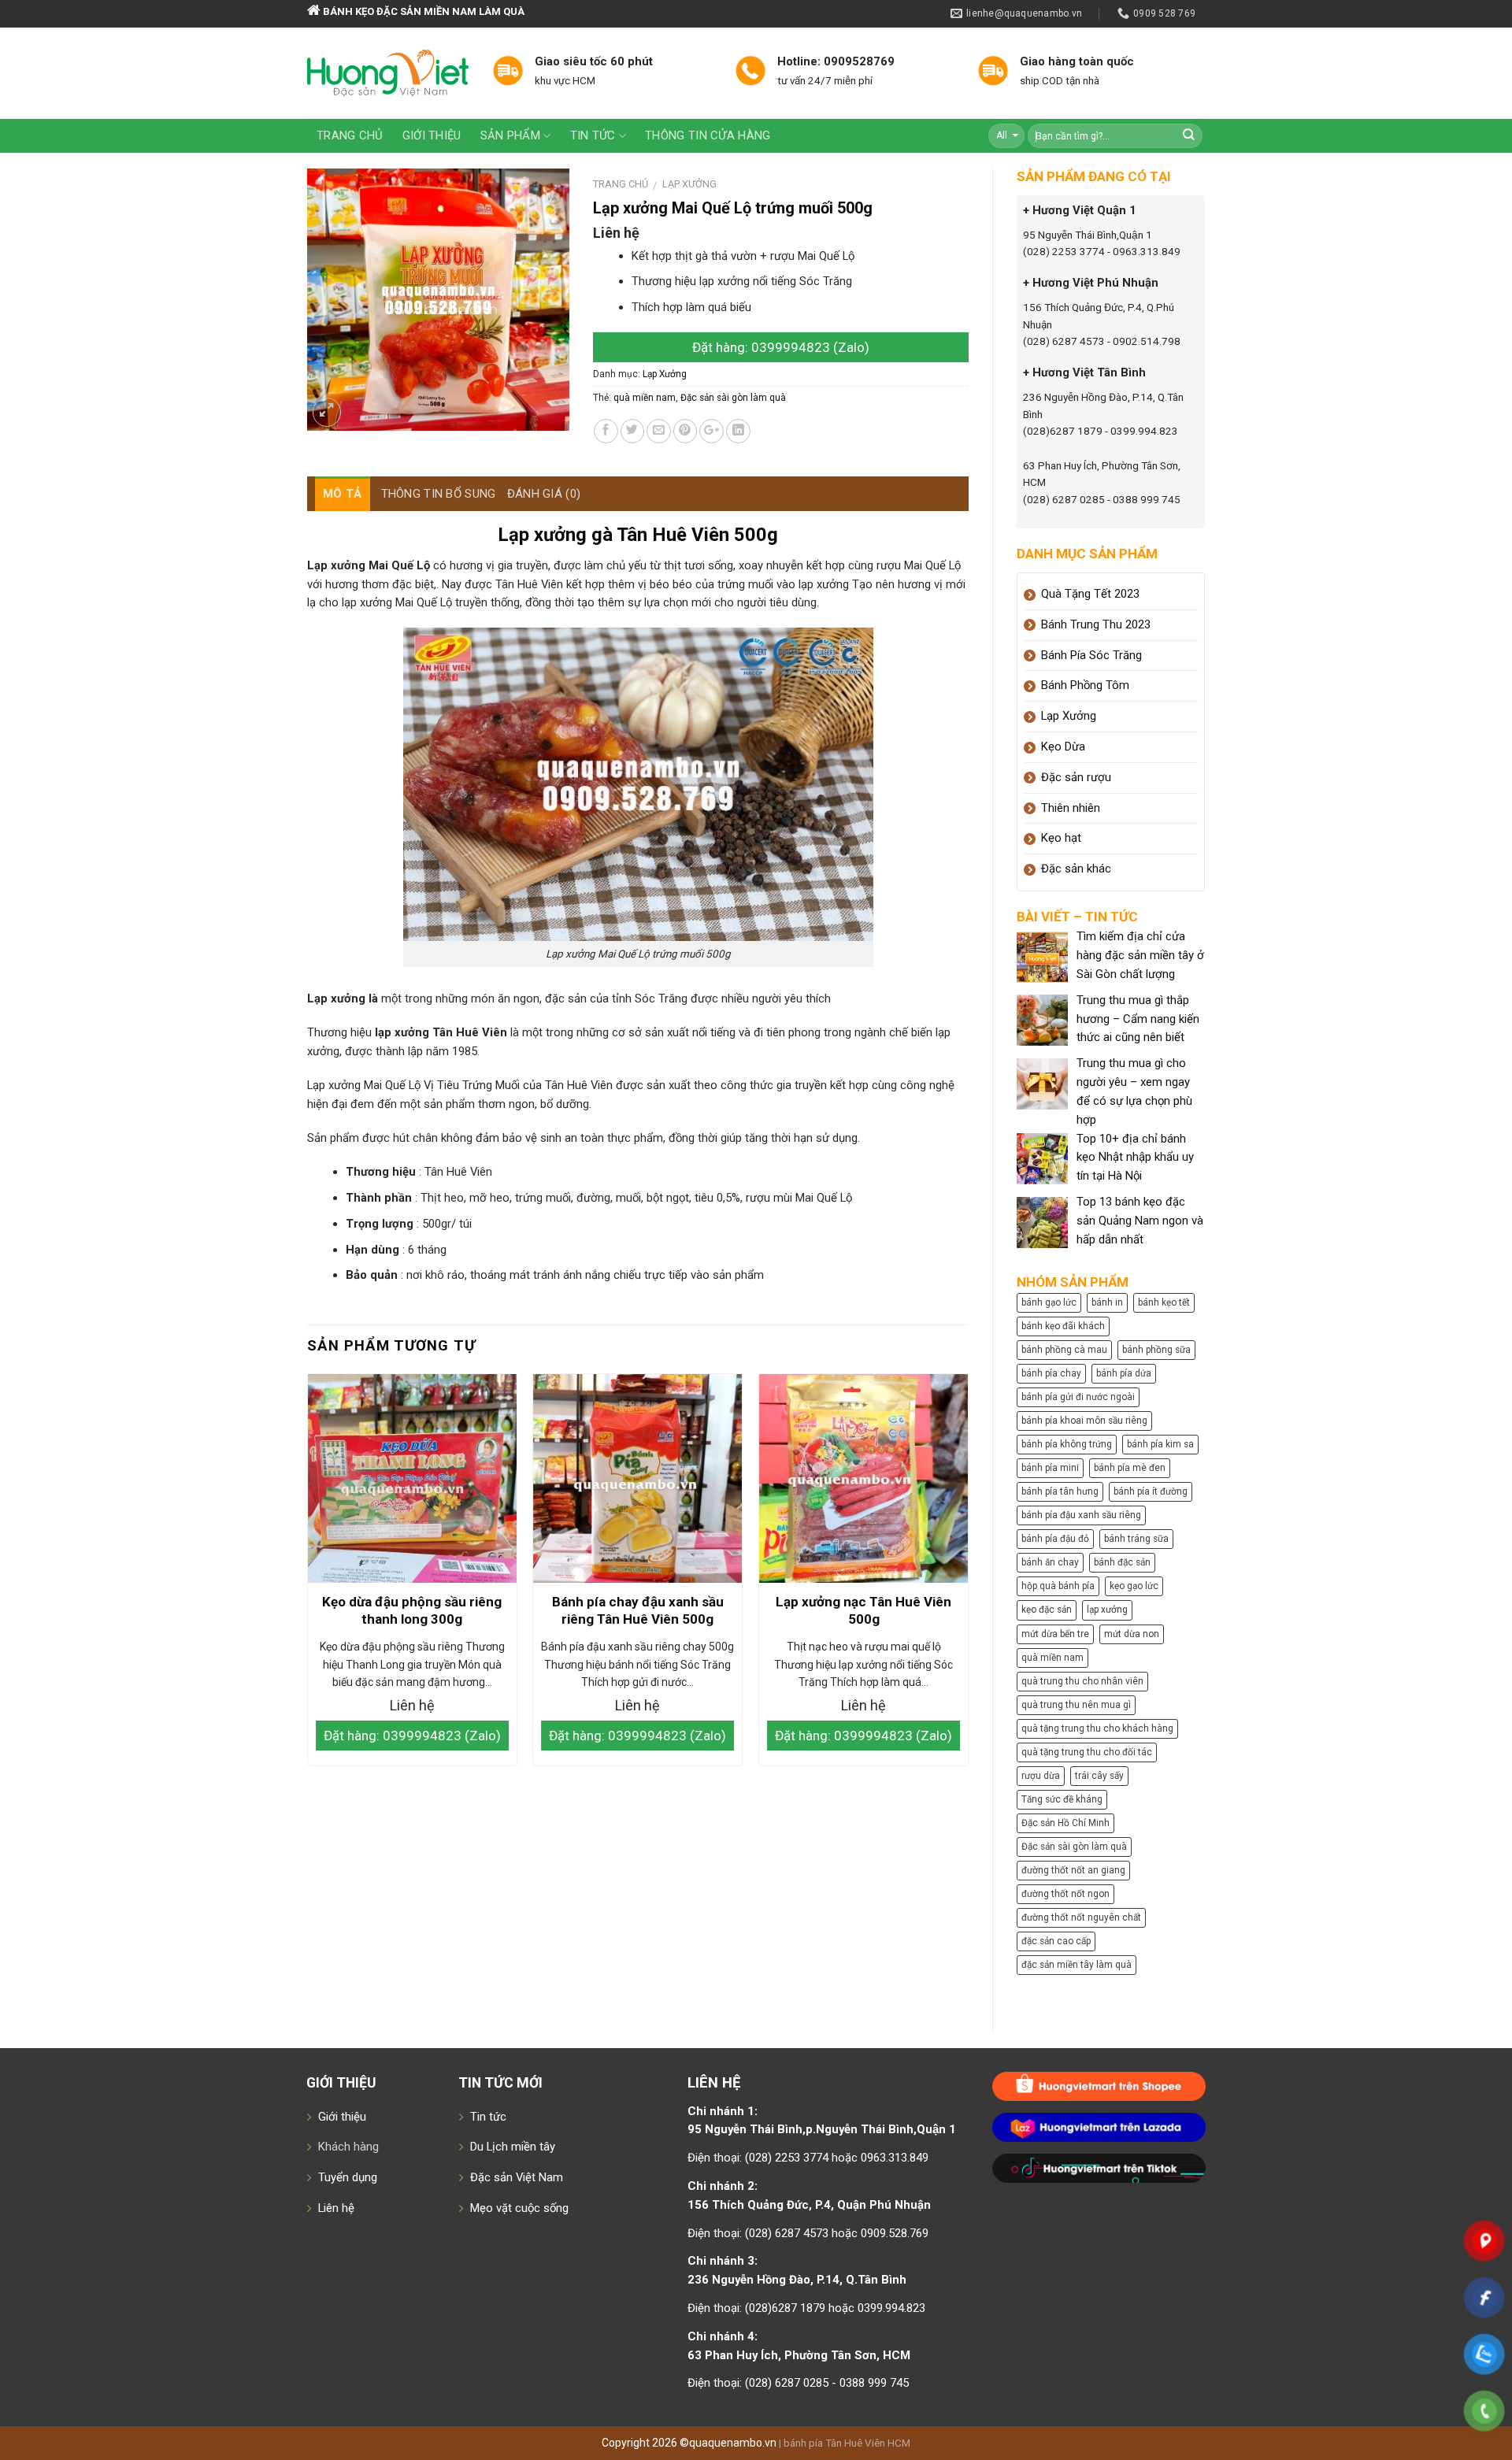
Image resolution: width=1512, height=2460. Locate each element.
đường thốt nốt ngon (1065, 1894)
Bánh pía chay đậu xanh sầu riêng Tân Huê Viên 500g (638, 1610)
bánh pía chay (1051, 1373)
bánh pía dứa (1124, 1373)
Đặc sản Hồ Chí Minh (1065, 1823)
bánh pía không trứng (1067, 1444)
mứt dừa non (1132, 1634)
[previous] (308, 1576)
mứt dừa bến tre (1055, 1634)
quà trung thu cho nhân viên (1082, 1681)
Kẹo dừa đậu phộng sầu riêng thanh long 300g (412, 1610)
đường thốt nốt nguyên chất (1081, 1917)
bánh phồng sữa (1156, 1350)
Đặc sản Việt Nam (517, 2177)
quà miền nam (645, 398)
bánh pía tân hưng (1060, 1491)
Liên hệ (336, 2208)
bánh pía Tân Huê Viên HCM (847, 2443)
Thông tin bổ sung (439, 494)
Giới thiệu (432, 135)
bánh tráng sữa (1136, 1539)
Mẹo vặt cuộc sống (519, 2208)
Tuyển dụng (348, 2177)
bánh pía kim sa (1160, 1444)
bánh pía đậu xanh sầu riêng (1081, 1515)
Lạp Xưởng (689, 184)
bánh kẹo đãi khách (1063, 1326)
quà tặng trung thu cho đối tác (1087, 1752)
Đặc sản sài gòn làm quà (733, 398)
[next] (968, 1576)
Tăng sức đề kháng (1062, 1799)
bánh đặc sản (1122, 1562)
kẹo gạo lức (1134, 1586)
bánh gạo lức (1049, 1302)
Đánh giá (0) (544, 494)
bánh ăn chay (1050, 1562)
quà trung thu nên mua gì (1076, 1705)
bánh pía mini (1050, 1468)
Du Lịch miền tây (513, 2147)
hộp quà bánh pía (1058, 1586)
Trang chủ (350, 135)
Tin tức (593, 135)
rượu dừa (1041, 1776)
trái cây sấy (1099, 1776)
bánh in (1107, 1302)
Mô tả (343, 494)
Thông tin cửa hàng (708, 135)
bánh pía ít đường (1151, 1491)
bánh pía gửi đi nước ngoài (1078, 1397)
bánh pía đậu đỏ (1055, 1539)
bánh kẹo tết (1164, 1302)
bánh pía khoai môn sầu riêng (1084, 1421)
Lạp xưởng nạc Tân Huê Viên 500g (863, 1610)
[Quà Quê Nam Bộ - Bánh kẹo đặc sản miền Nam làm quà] (388, 73)
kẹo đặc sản (1047, 1610)
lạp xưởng (1107, 1610)
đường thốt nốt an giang (1073, 1870)
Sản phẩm (510, 135)
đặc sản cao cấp (1056, 1941)
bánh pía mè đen (1130, 1468)
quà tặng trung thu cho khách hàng (1097, 1728)
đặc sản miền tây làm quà (1077, 1965)
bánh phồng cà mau (1064, 1350)
